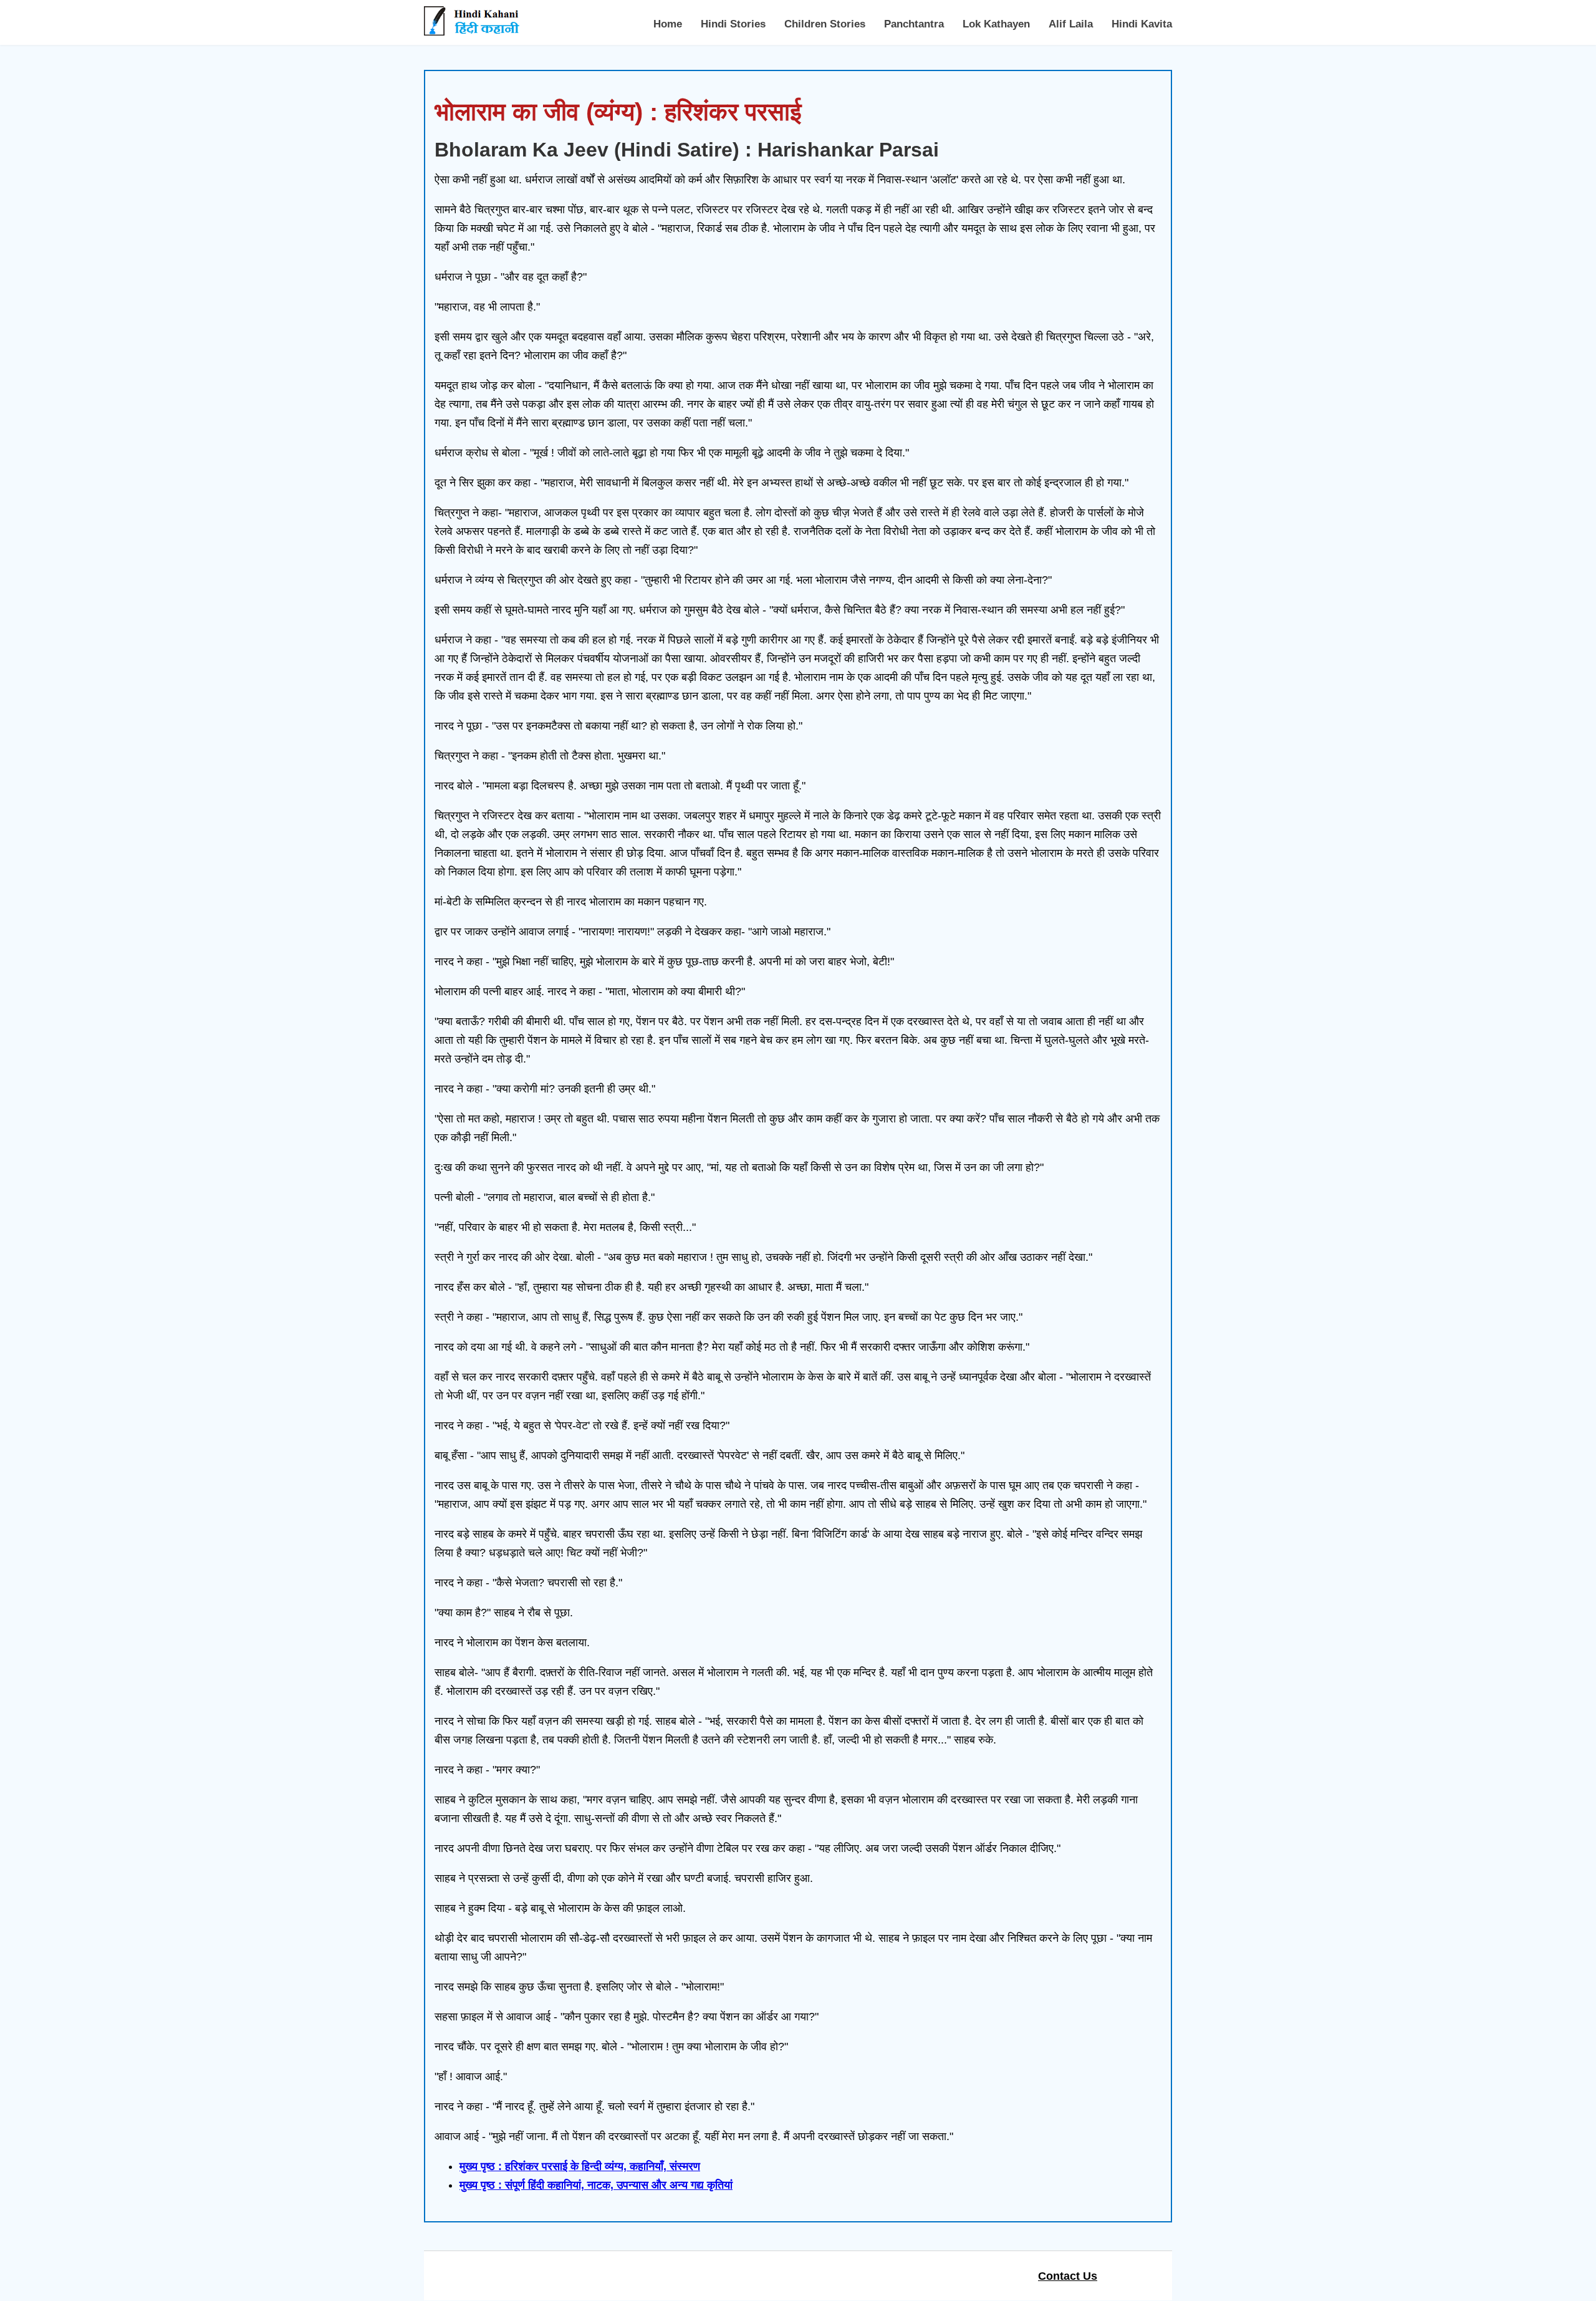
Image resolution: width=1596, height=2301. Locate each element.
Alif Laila (1071, 24)
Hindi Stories (733, 24)
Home (668, 24)
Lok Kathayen (996, 24)
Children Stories (825, 24)
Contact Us (1068, 2276)
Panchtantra (914, 24)
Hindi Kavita (1142, 24)
